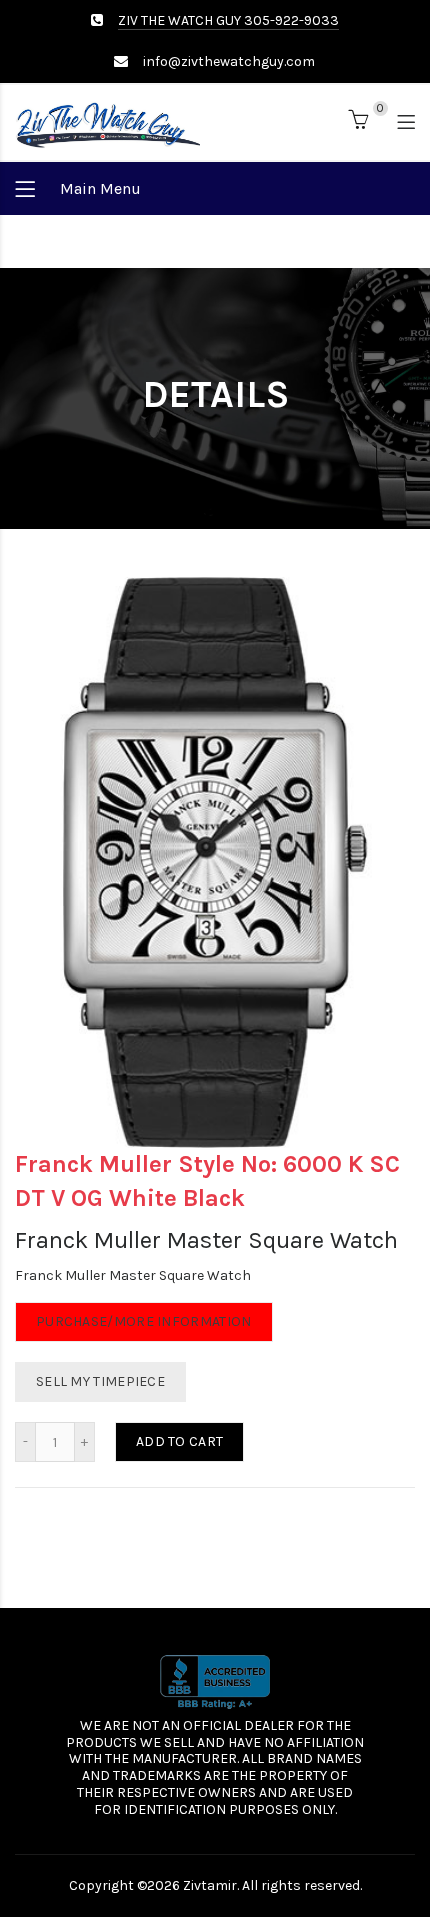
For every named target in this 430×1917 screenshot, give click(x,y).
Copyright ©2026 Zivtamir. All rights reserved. (215, 1885)
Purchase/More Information (144, 1321)
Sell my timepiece (100, 1381)
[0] (358, 124)
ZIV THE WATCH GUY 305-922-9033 (228, 20)
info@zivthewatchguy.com (229, 61)
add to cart (179, 1441)
